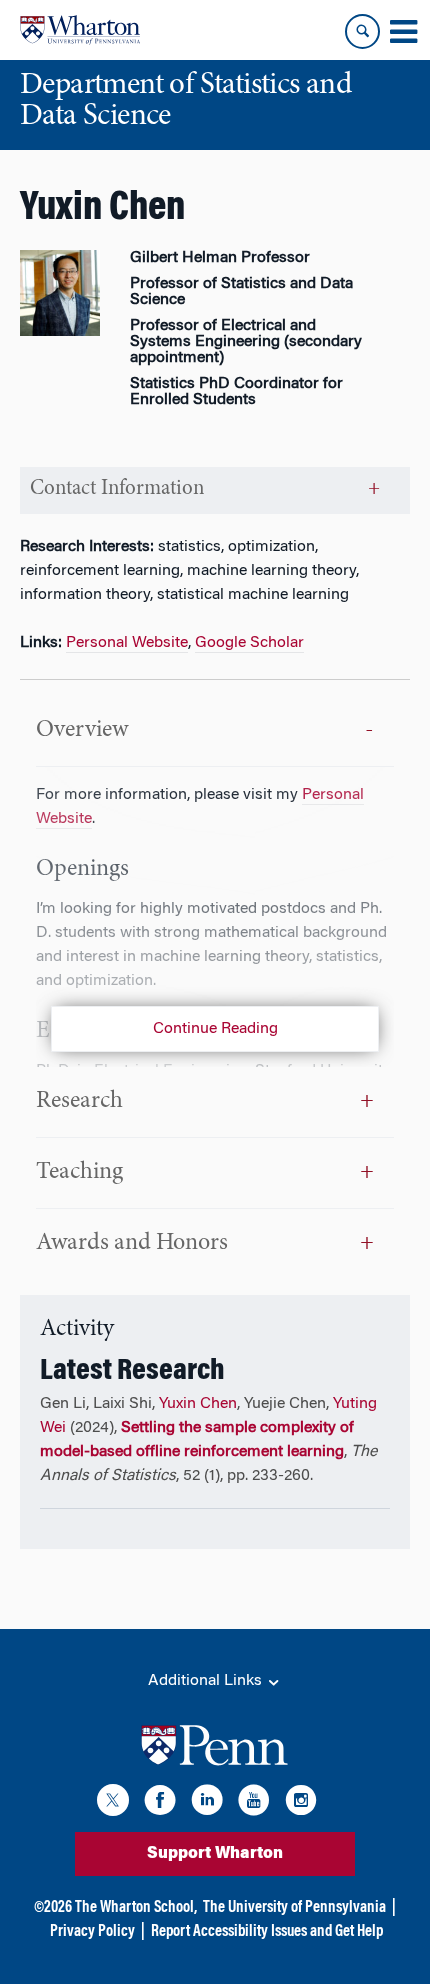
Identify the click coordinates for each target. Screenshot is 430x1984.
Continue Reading (215, 1029)
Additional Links (207, 1681)
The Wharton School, (136, 1908)
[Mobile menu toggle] (403, 32)
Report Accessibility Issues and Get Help (267, 1932)
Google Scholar (249, 643)
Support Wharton (215, 1854)
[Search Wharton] (362, 31)
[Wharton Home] (80, 30)
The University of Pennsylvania (294, 1908)
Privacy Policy (92, 1932)
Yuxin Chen (198, 1404)
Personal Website (127, 643)
